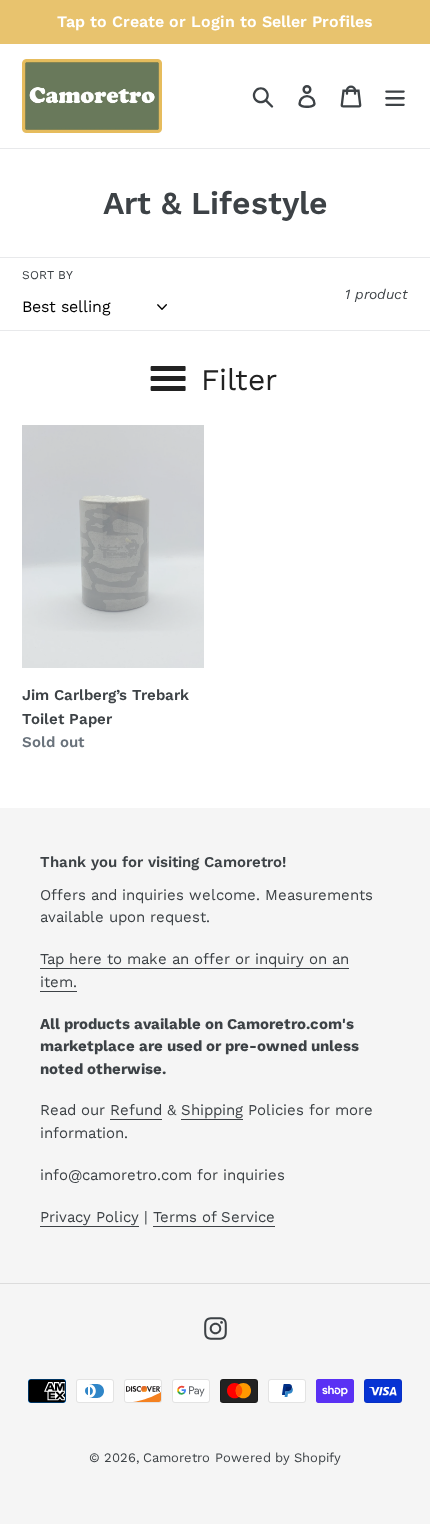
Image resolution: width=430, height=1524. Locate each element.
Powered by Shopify (278, 1457)
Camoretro (176, 1457)
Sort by (47, 275)
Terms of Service (214, 1217)
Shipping (212, 1110)
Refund (136, 1110)
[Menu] (395, 96)
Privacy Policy (89, 1217)
